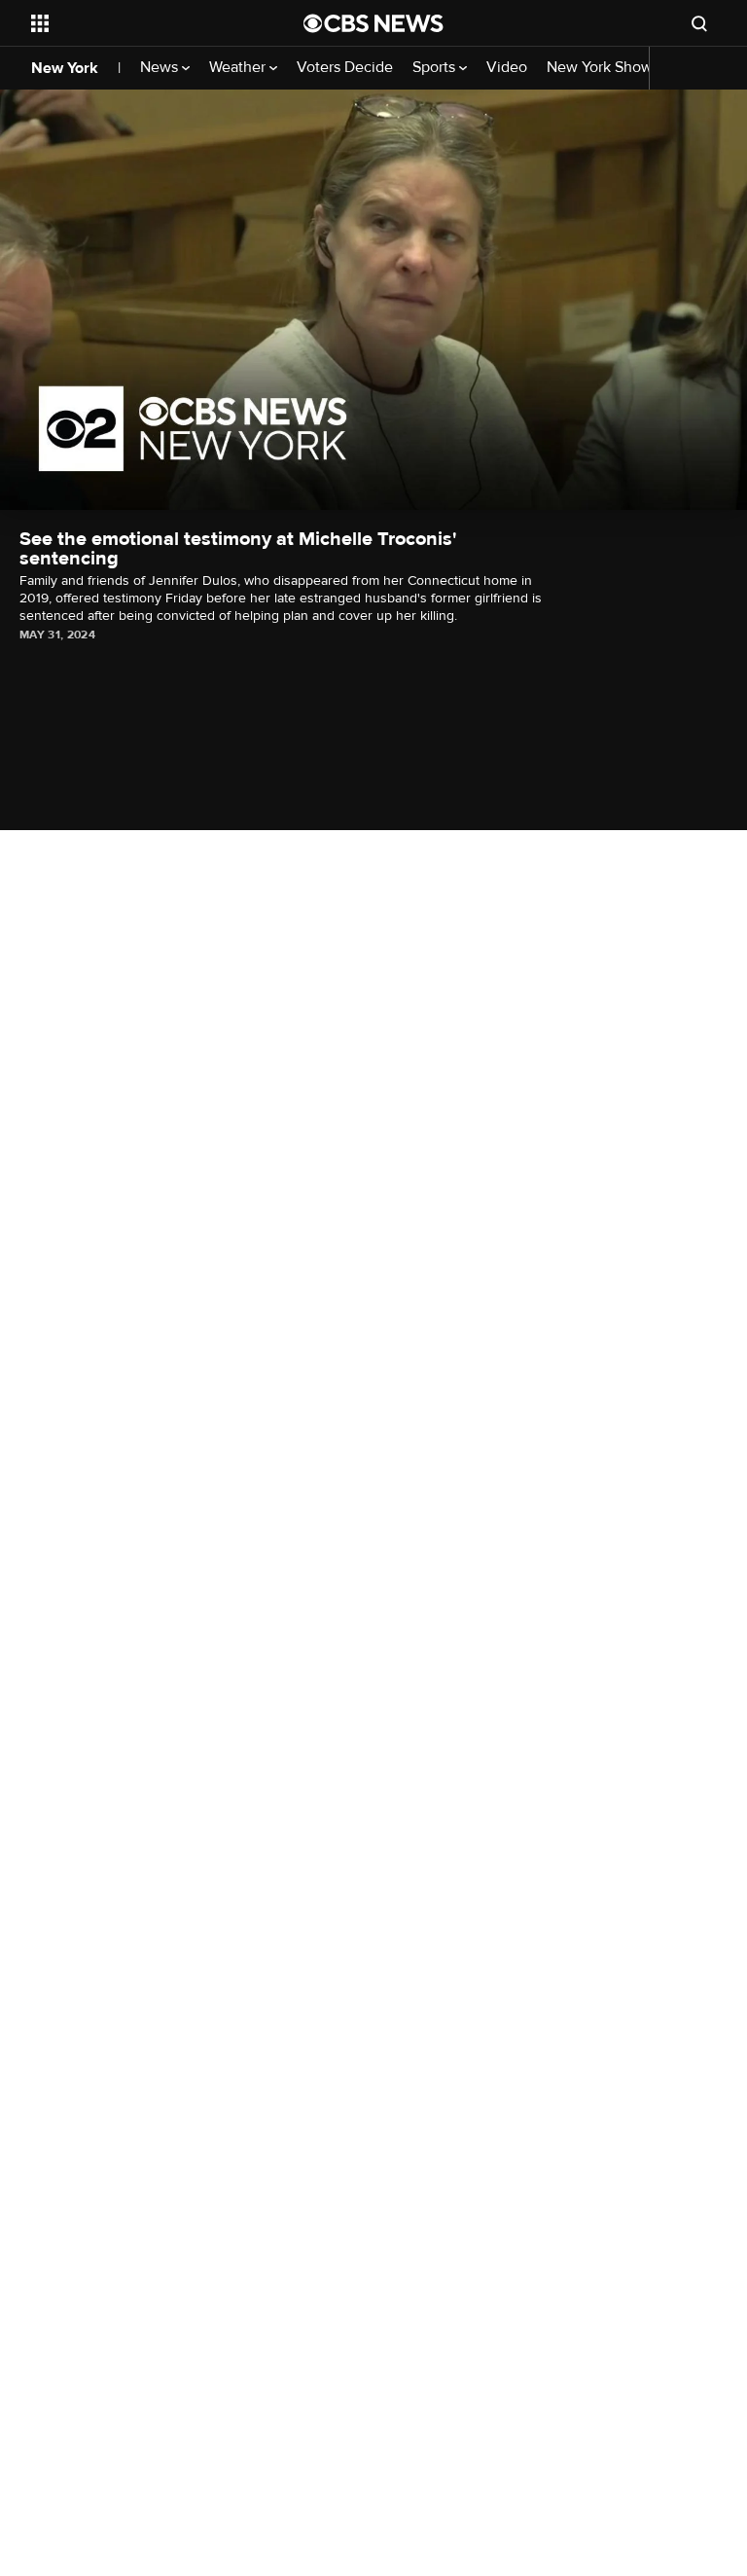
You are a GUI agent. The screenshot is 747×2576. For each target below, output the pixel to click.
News (161, 68)
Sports (436, 68)
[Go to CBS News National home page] (373, 23)
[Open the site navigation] (145, 23)
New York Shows (605, 68)
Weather (239, 68)
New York (65, 68)
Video (507, 68)
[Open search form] (699, 23)
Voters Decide (345, 68)
